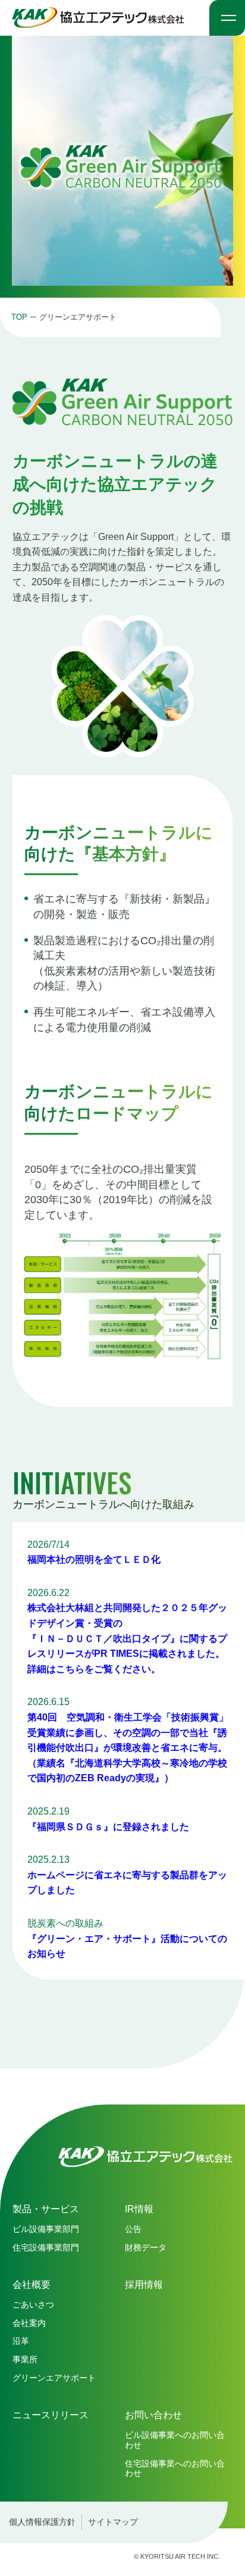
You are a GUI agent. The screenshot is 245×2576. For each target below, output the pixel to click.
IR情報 (139, 2209)
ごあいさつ (33, 2305)
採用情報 (144, 2285)
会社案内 (29, 2323)
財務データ (146, 2247)
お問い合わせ (153, 2415)
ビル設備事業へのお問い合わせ (175, 2440)
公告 (133, 2229)
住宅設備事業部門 (46, 2247)
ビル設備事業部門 (46, 2229)
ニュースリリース (51, 2415)
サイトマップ (113, 2522)
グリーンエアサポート (54, 2378)
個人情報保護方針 (42, 2522)
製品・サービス (46, 2209)
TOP (19, 317)
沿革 (21, 2341)
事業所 (25, 2359)
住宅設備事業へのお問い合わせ (175, 2469)
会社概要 (32, 2285)
